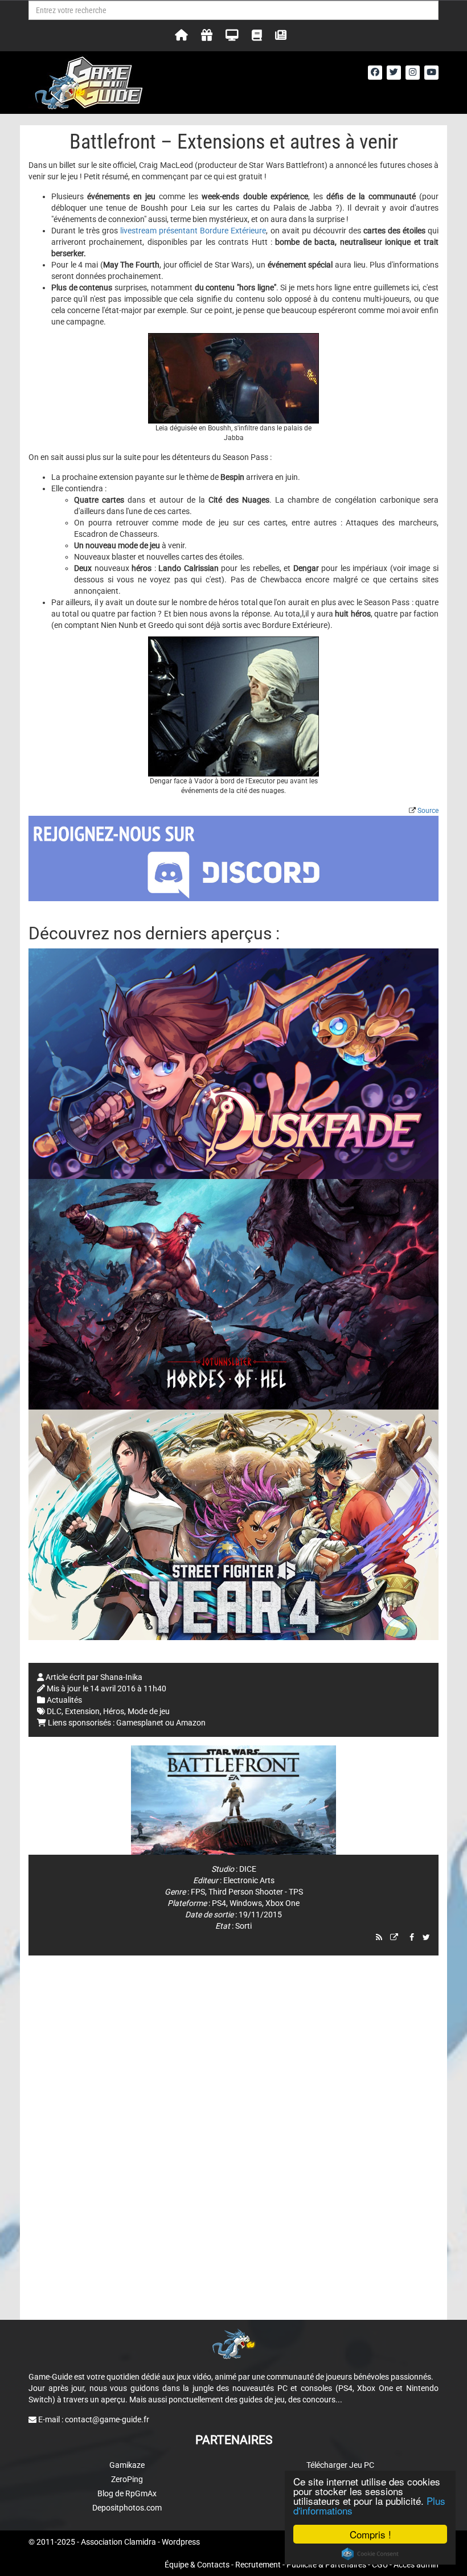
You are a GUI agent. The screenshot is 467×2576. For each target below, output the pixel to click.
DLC (54, 1711)
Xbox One (282, 1903)
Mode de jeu (149, 1711)
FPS (198, 1892)
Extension (82, 1711)
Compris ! (370, 2534)
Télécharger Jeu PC (340, 2465)
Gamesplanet (140, 1723)
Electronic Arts (249, 1880)
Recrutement (258, 2565)
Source (428, 811)
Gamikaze (127, 2465)
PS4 (219, 1903)
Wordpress (181, 2542)
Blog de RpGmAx (127, 2493)
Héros (114, 1711)
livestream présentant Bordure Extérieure (192, 231)
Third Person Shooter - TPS (256, 1892)
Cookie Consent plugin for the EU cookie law (370, 2554)
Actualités (64, 1700)
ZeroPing (127, 2479)
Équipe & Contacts (197, 2565)
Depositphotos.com (127, 2508)
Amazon (191, 1723)
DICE (248, 1869)
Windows (246, 1903)
